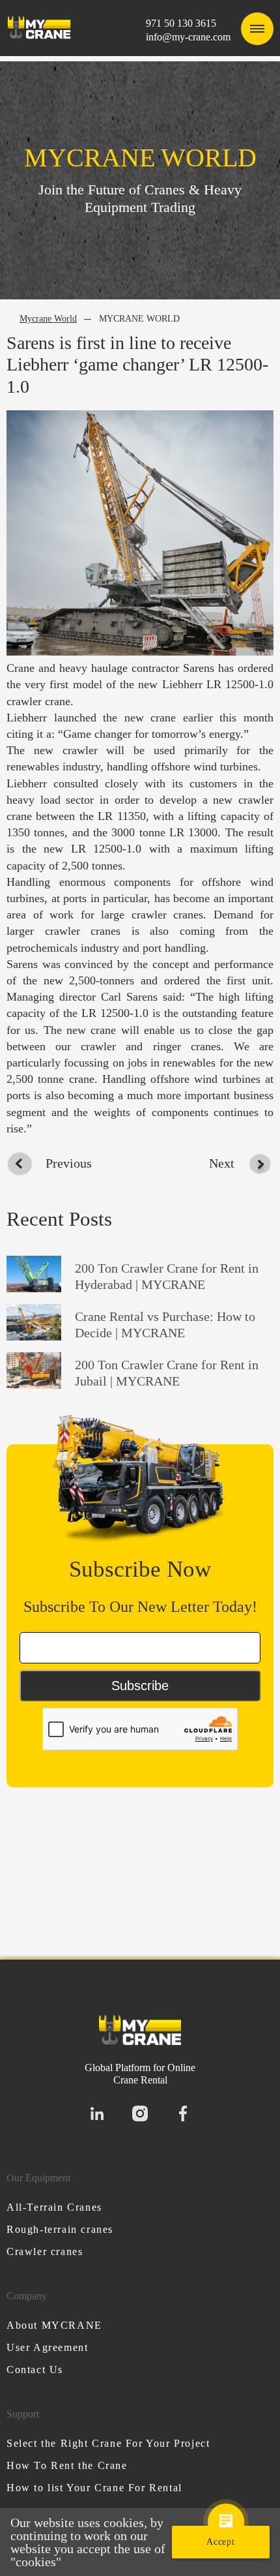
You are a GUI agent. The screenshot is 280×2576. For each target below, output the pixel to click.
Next (222, 1163)
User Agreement (47, 2347)
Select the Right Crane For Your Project (108, 2443)
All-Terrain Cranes (54, 2207)
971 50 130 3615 (181, 23)
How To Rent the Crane (67, 2465)
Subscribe (140, 1686)
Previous (69, 1163)
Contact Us (35, 2370)
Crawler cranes (45, 2251)
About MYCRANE (54, 2325)
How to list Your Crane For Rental (94, 2488)
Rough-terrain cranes (60, 2229)
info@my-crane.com (188, 37)
